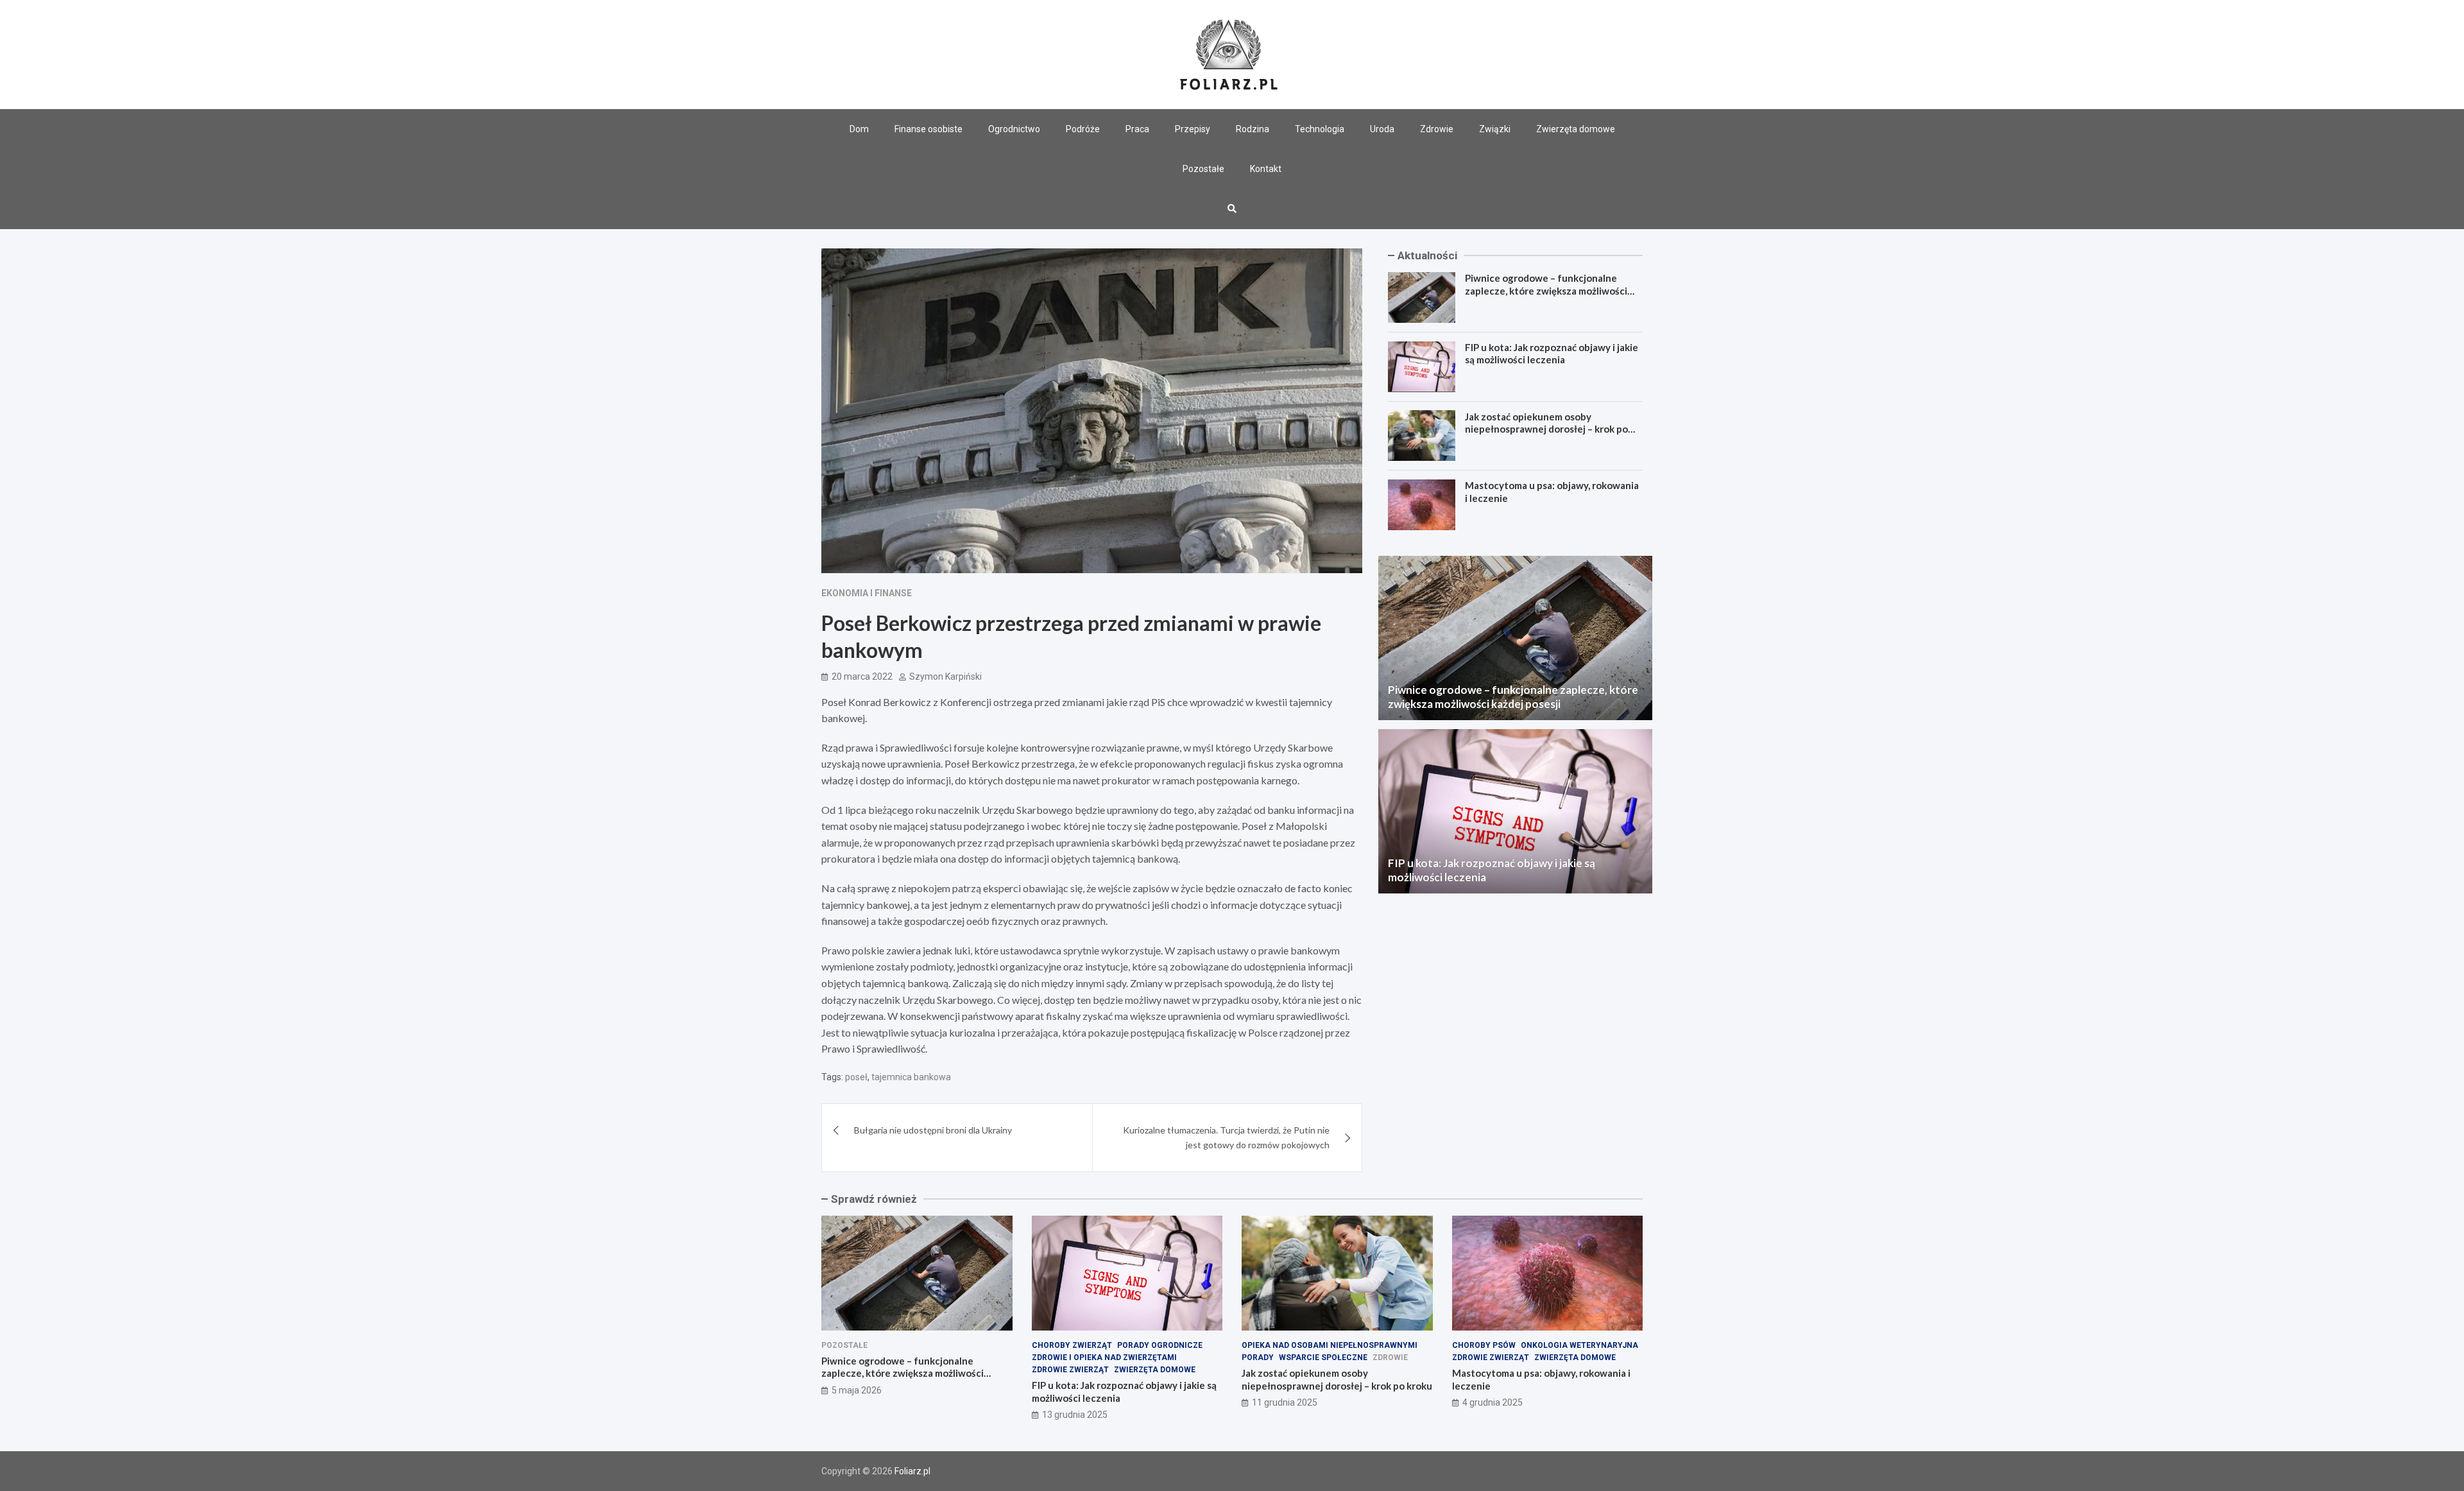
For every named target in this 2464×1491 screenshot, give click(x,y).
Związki (1495, 129)
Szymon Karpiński (945, 677)
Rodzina (1253, 129)
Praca (1137, 129)
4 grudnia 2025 (1493, 1402)
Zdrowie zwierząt (1070, 1370)
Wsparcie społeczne (1323, 1357)
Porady (1258, 1357)
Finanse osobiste (928, 129)
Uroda (1382, 129)
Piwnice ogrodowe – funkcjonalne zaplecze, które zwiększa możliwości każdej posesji (1546, 290)
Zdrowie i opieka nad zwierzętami (1104, 1357)
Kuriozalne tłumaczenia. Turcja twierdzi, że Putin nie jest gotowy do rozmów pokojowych (1226, 1137)
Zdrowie (1437, 129)
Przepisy (1193, 129)
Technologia (1320, 129)
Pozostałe (1203, 169)
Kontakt (1266, 169)
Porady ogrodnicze (1160, 1345)
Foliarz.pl (912, 1471)
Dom (859, 129)
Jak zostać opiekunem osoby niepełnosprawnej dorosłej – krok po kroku (1546, 428)
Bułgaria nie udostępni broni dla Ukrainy (933, 1130)
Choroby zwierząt (1072, 1345)
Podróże (1083, 129)
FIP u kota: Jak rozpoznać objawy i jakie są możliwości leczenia (1552, 354)
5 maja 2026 (857, 1390)
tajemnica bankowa (911, 1077)
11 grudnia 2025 (1285, 1402)
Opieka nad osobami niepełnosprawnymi (1330, 1345)
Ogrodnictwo (1014, 129)
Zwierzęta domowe (1576, 129)
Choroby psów (1484, 1345)
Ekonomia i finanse (867, 593)
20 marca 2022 (862, 677)
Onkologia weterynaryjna (1579, 1345)
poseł (856, 1077)
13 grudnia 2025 (1075, 1415)
